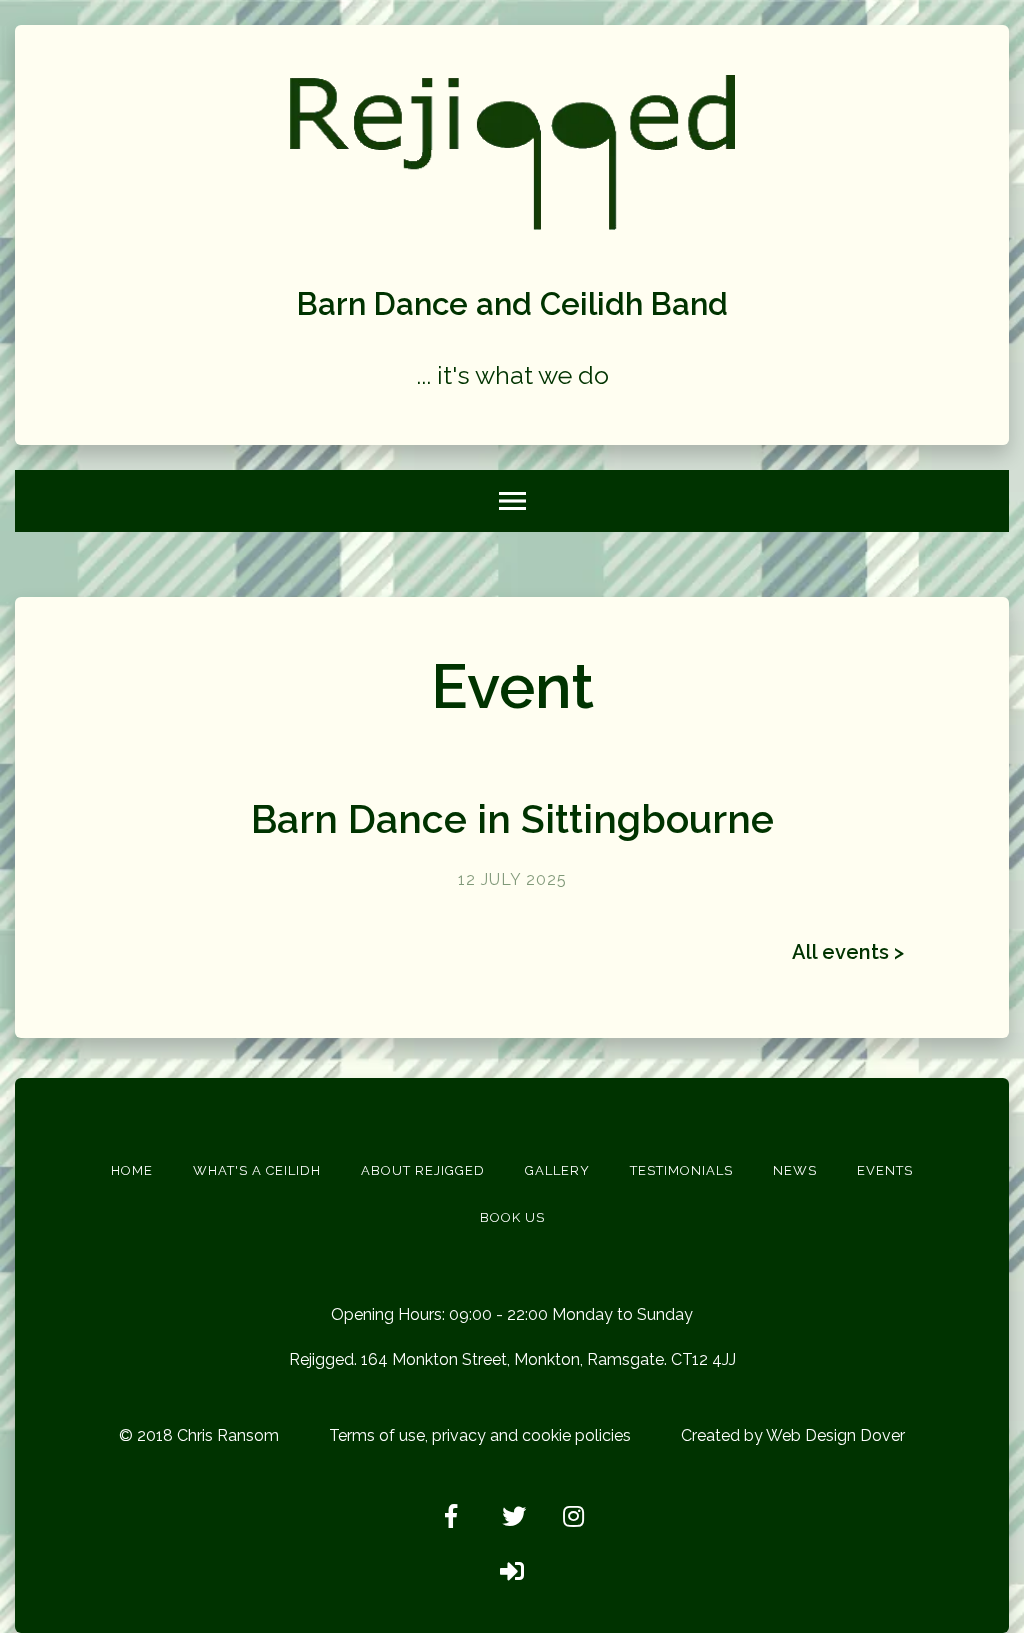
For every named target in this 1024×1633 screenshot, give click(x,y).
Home (132, 1170)
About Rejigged (423, 1170)
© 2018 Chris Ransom (199, 1435)
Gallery (557, 1170)
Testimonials (681, 1170)
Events (885, 1170)
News (795, 1170)
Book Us (512, 1217)
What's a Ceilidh (257, 1170)
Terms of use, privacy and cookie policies (480, 1435)
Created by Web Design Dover (793, 1435)
